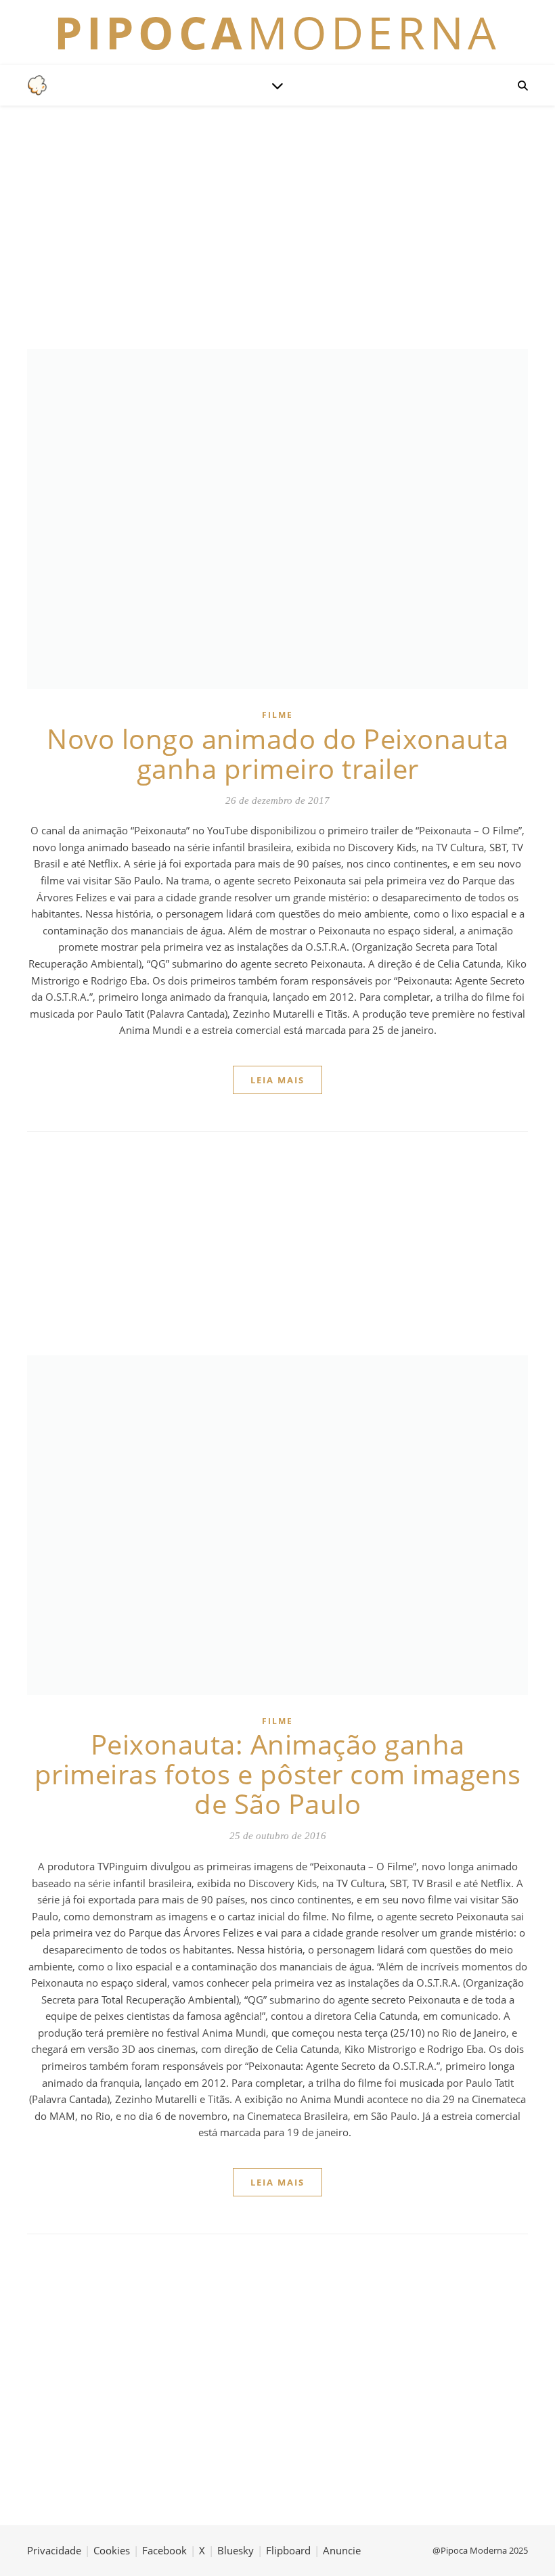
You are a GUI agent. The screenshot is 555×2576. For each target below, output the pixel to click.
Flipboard (288, 2550)
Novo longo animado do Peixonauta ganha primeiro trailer (277, 753)
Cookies (112, 2550)
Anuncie (342, 2550)
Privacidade (54, 2550)
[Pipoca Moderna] (37, 85)
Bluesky (236, 2550)
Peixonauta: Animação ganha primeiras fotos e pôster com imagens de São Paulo (278, 1774)
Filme (277, 715)
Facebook (164, 2550)
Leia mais (277, 1080)
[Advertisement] (277, 227)
